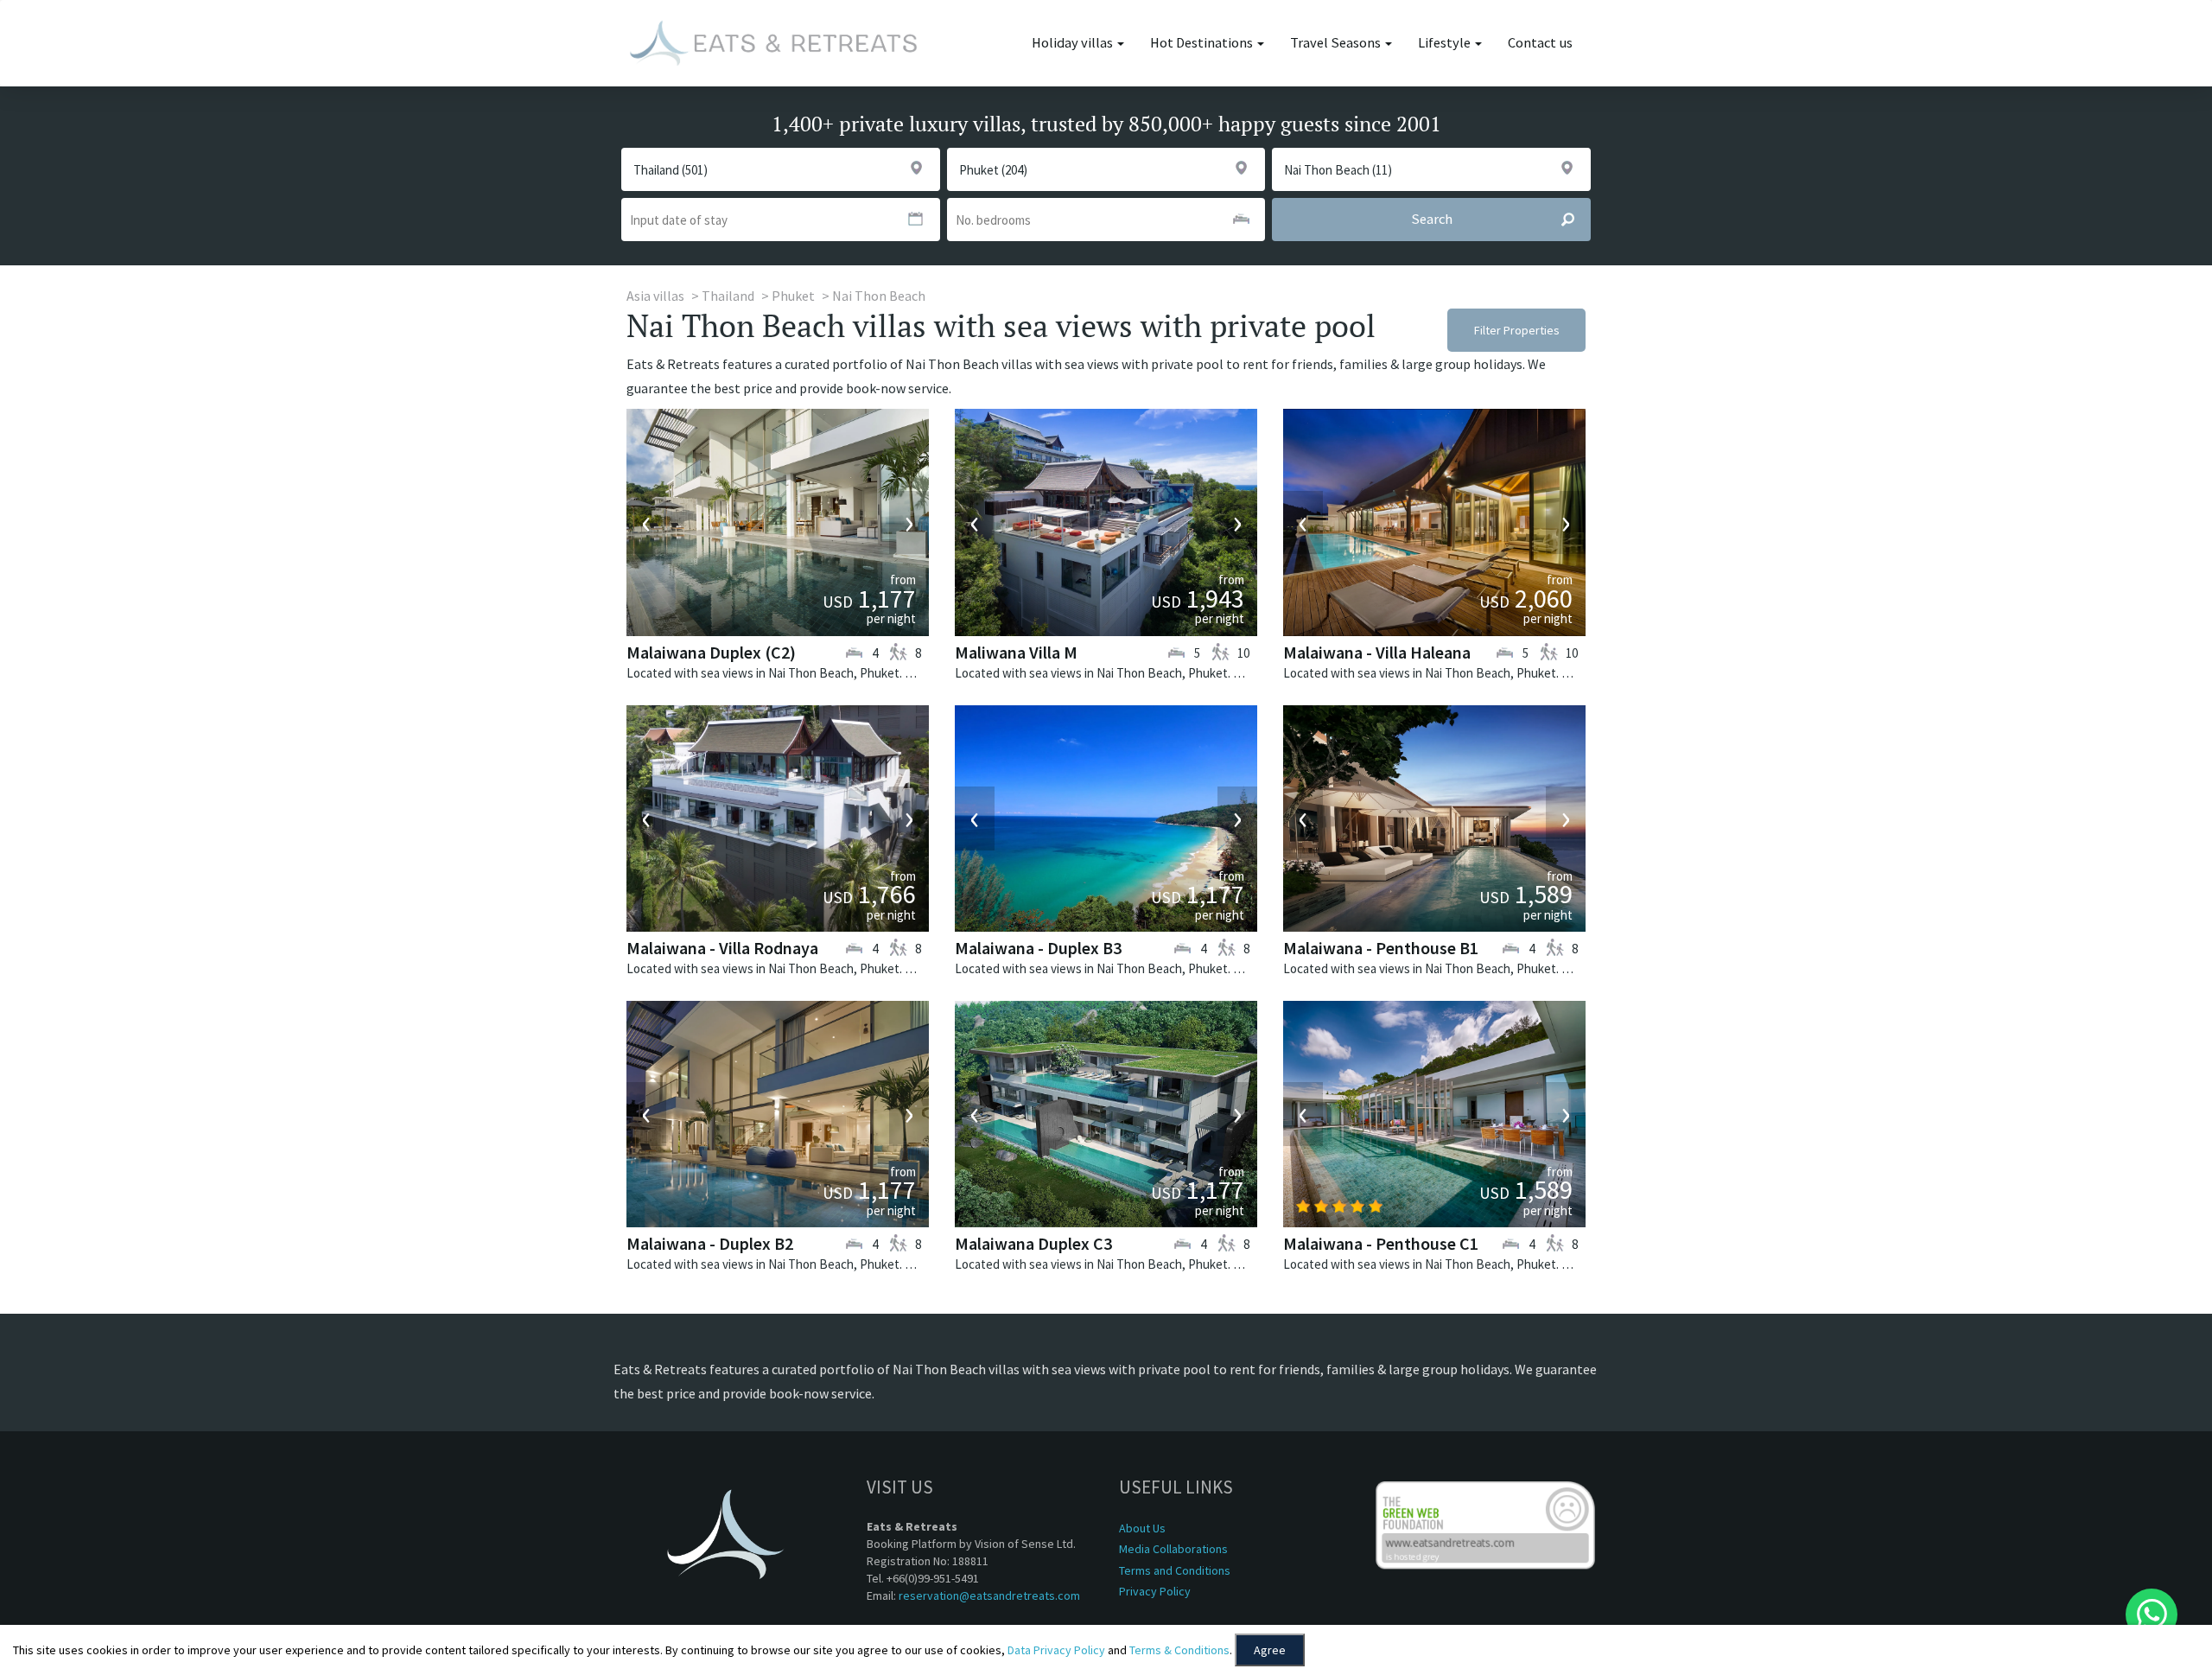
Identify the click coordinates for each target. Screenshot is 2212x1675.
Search (1432, 219)
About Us (1142, 1528)
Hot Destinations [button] (1203, 43)
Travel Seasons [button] (1337, 43)
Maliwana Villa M (1016, 652)
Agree (1270, 1650)
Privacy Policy (1155, 1591)
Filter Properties (1517, 330)
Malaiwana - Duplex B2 (710, 1243)
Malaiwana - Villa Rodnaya (722, 948)
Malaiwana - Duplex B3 (1038, 948)
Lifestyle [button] (1446, 43)
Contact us (1540, 43)
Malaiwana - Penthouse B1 (1381, 948)
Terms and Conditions (1175, 1570)
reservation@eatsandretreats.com (989, 1595)
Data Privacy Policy (1056, 1650)
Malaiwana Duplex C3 (1033, 1243)
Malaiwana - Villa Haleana (1377, 652)
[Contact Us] (2152, 1614)
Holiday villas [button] (1074, 43)
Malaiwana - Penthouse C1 (1381, 1243)
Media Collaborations (1173, 1549)
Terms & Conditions (1179, 1650)
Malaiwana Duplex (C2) (711, 652)
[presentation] (646, 523)
